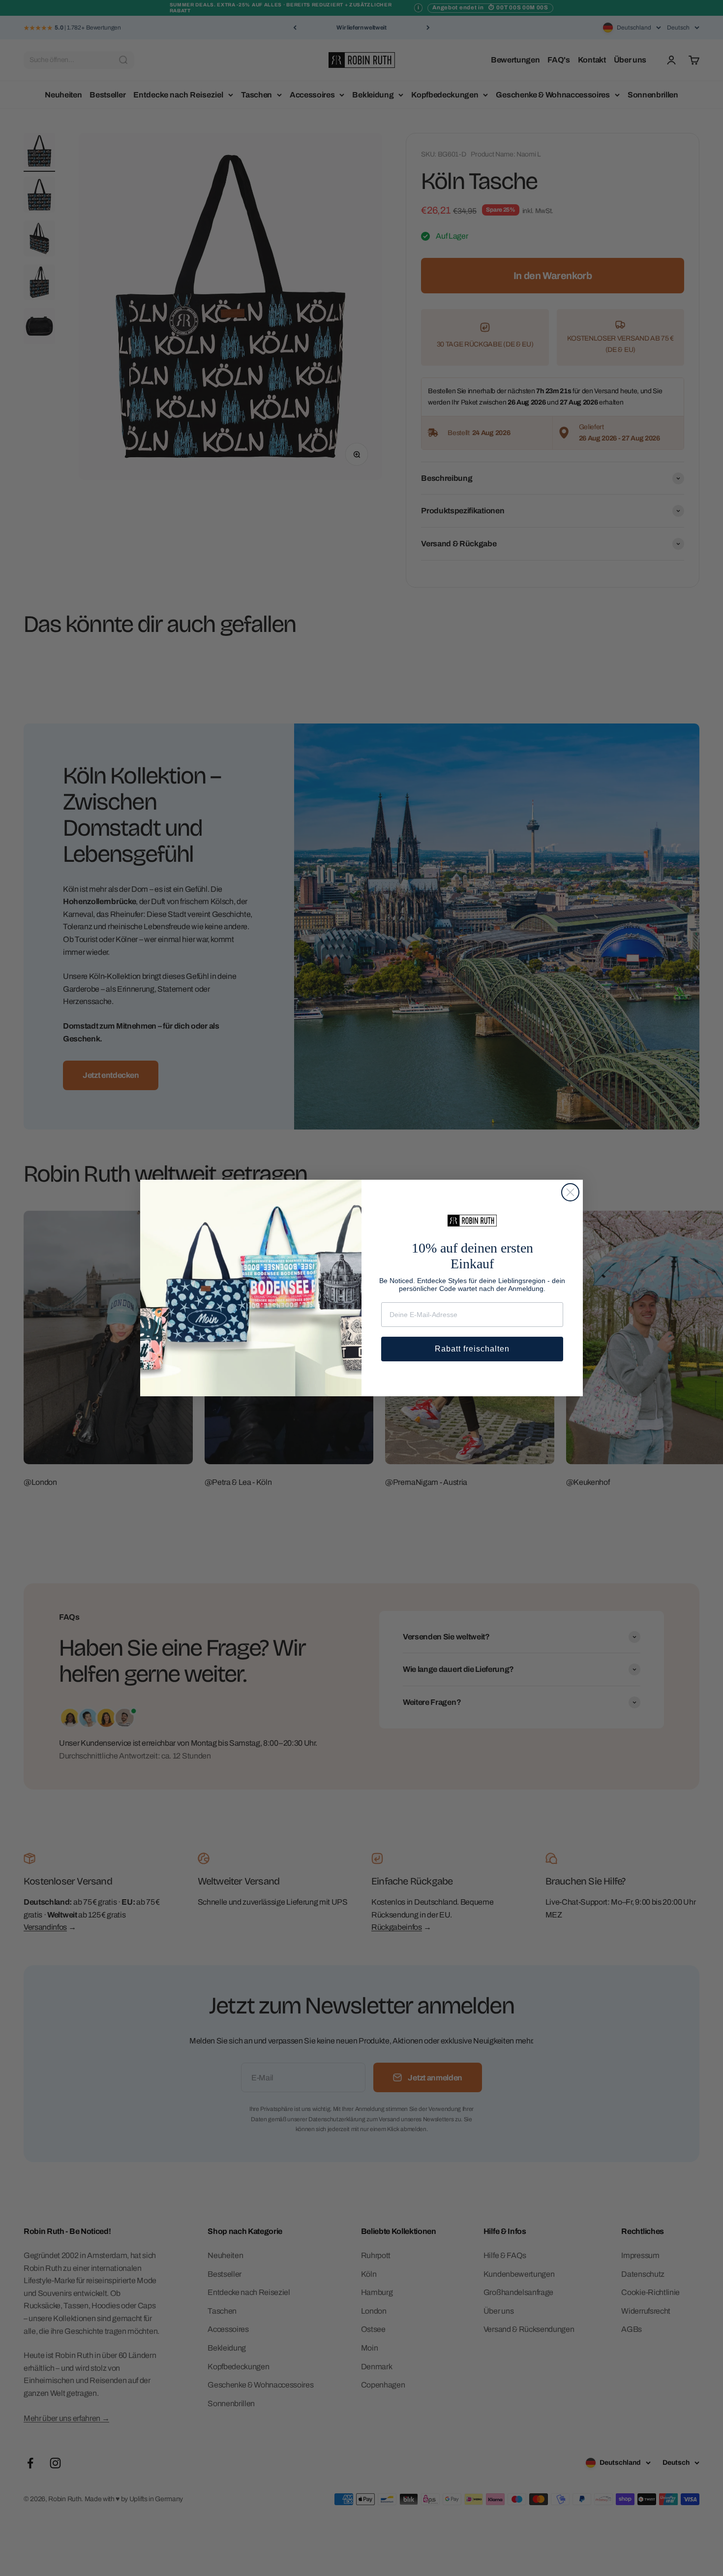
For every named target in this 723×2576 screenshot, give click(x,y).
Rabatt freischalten (472, 1349)
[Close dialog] (570, 1192)
